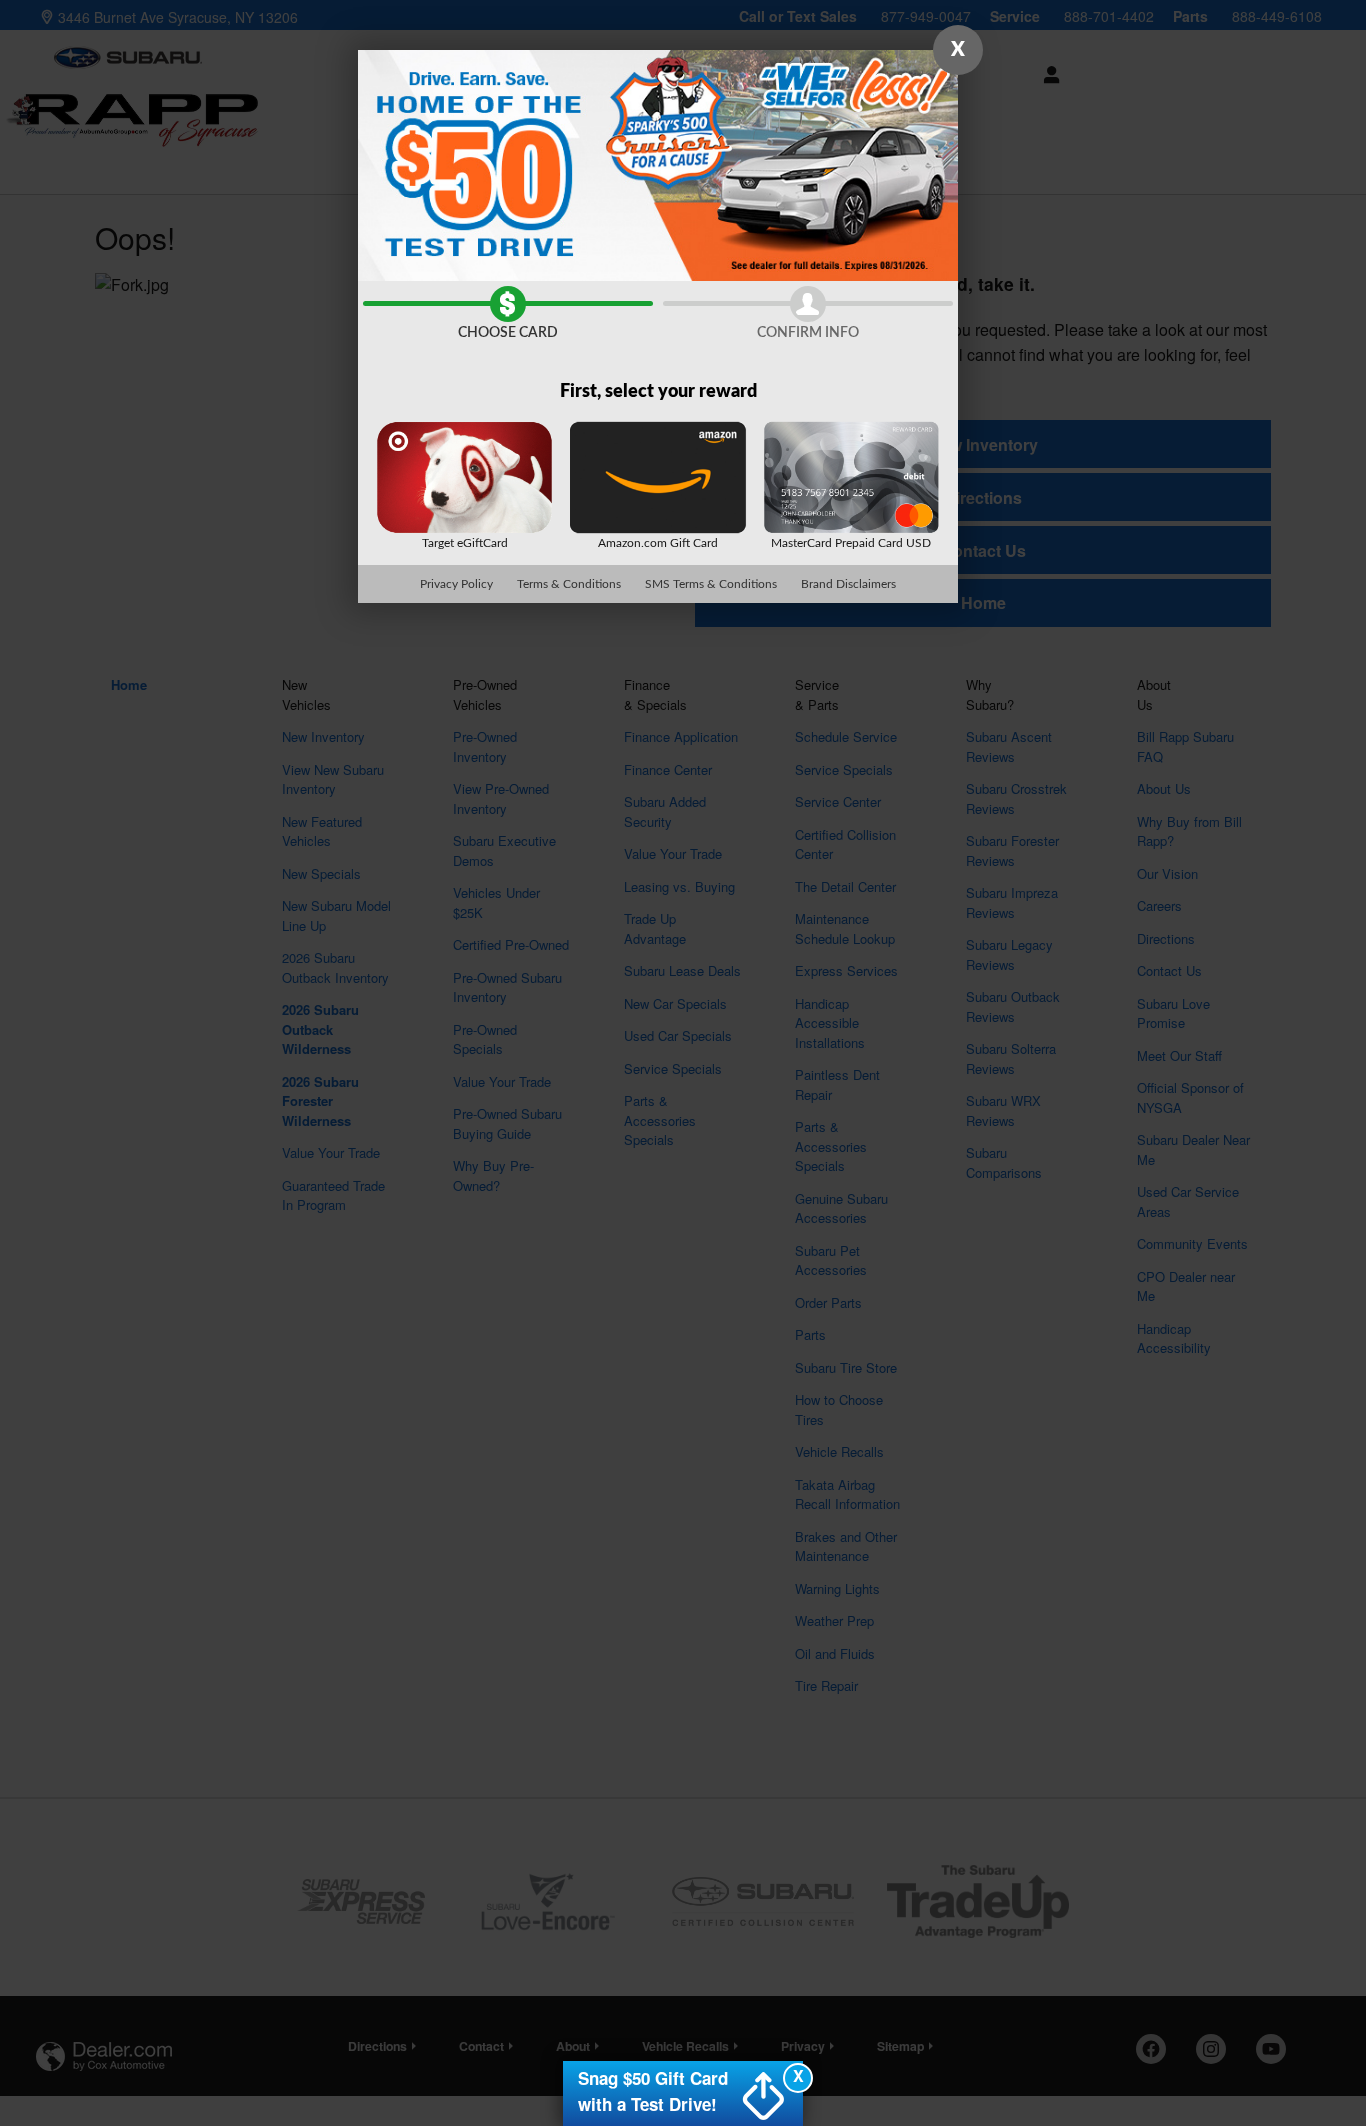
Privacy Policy (456, 584)
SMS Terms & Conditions (711, 584)
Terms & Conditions (569, 584)
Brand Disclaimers (848, 584)
